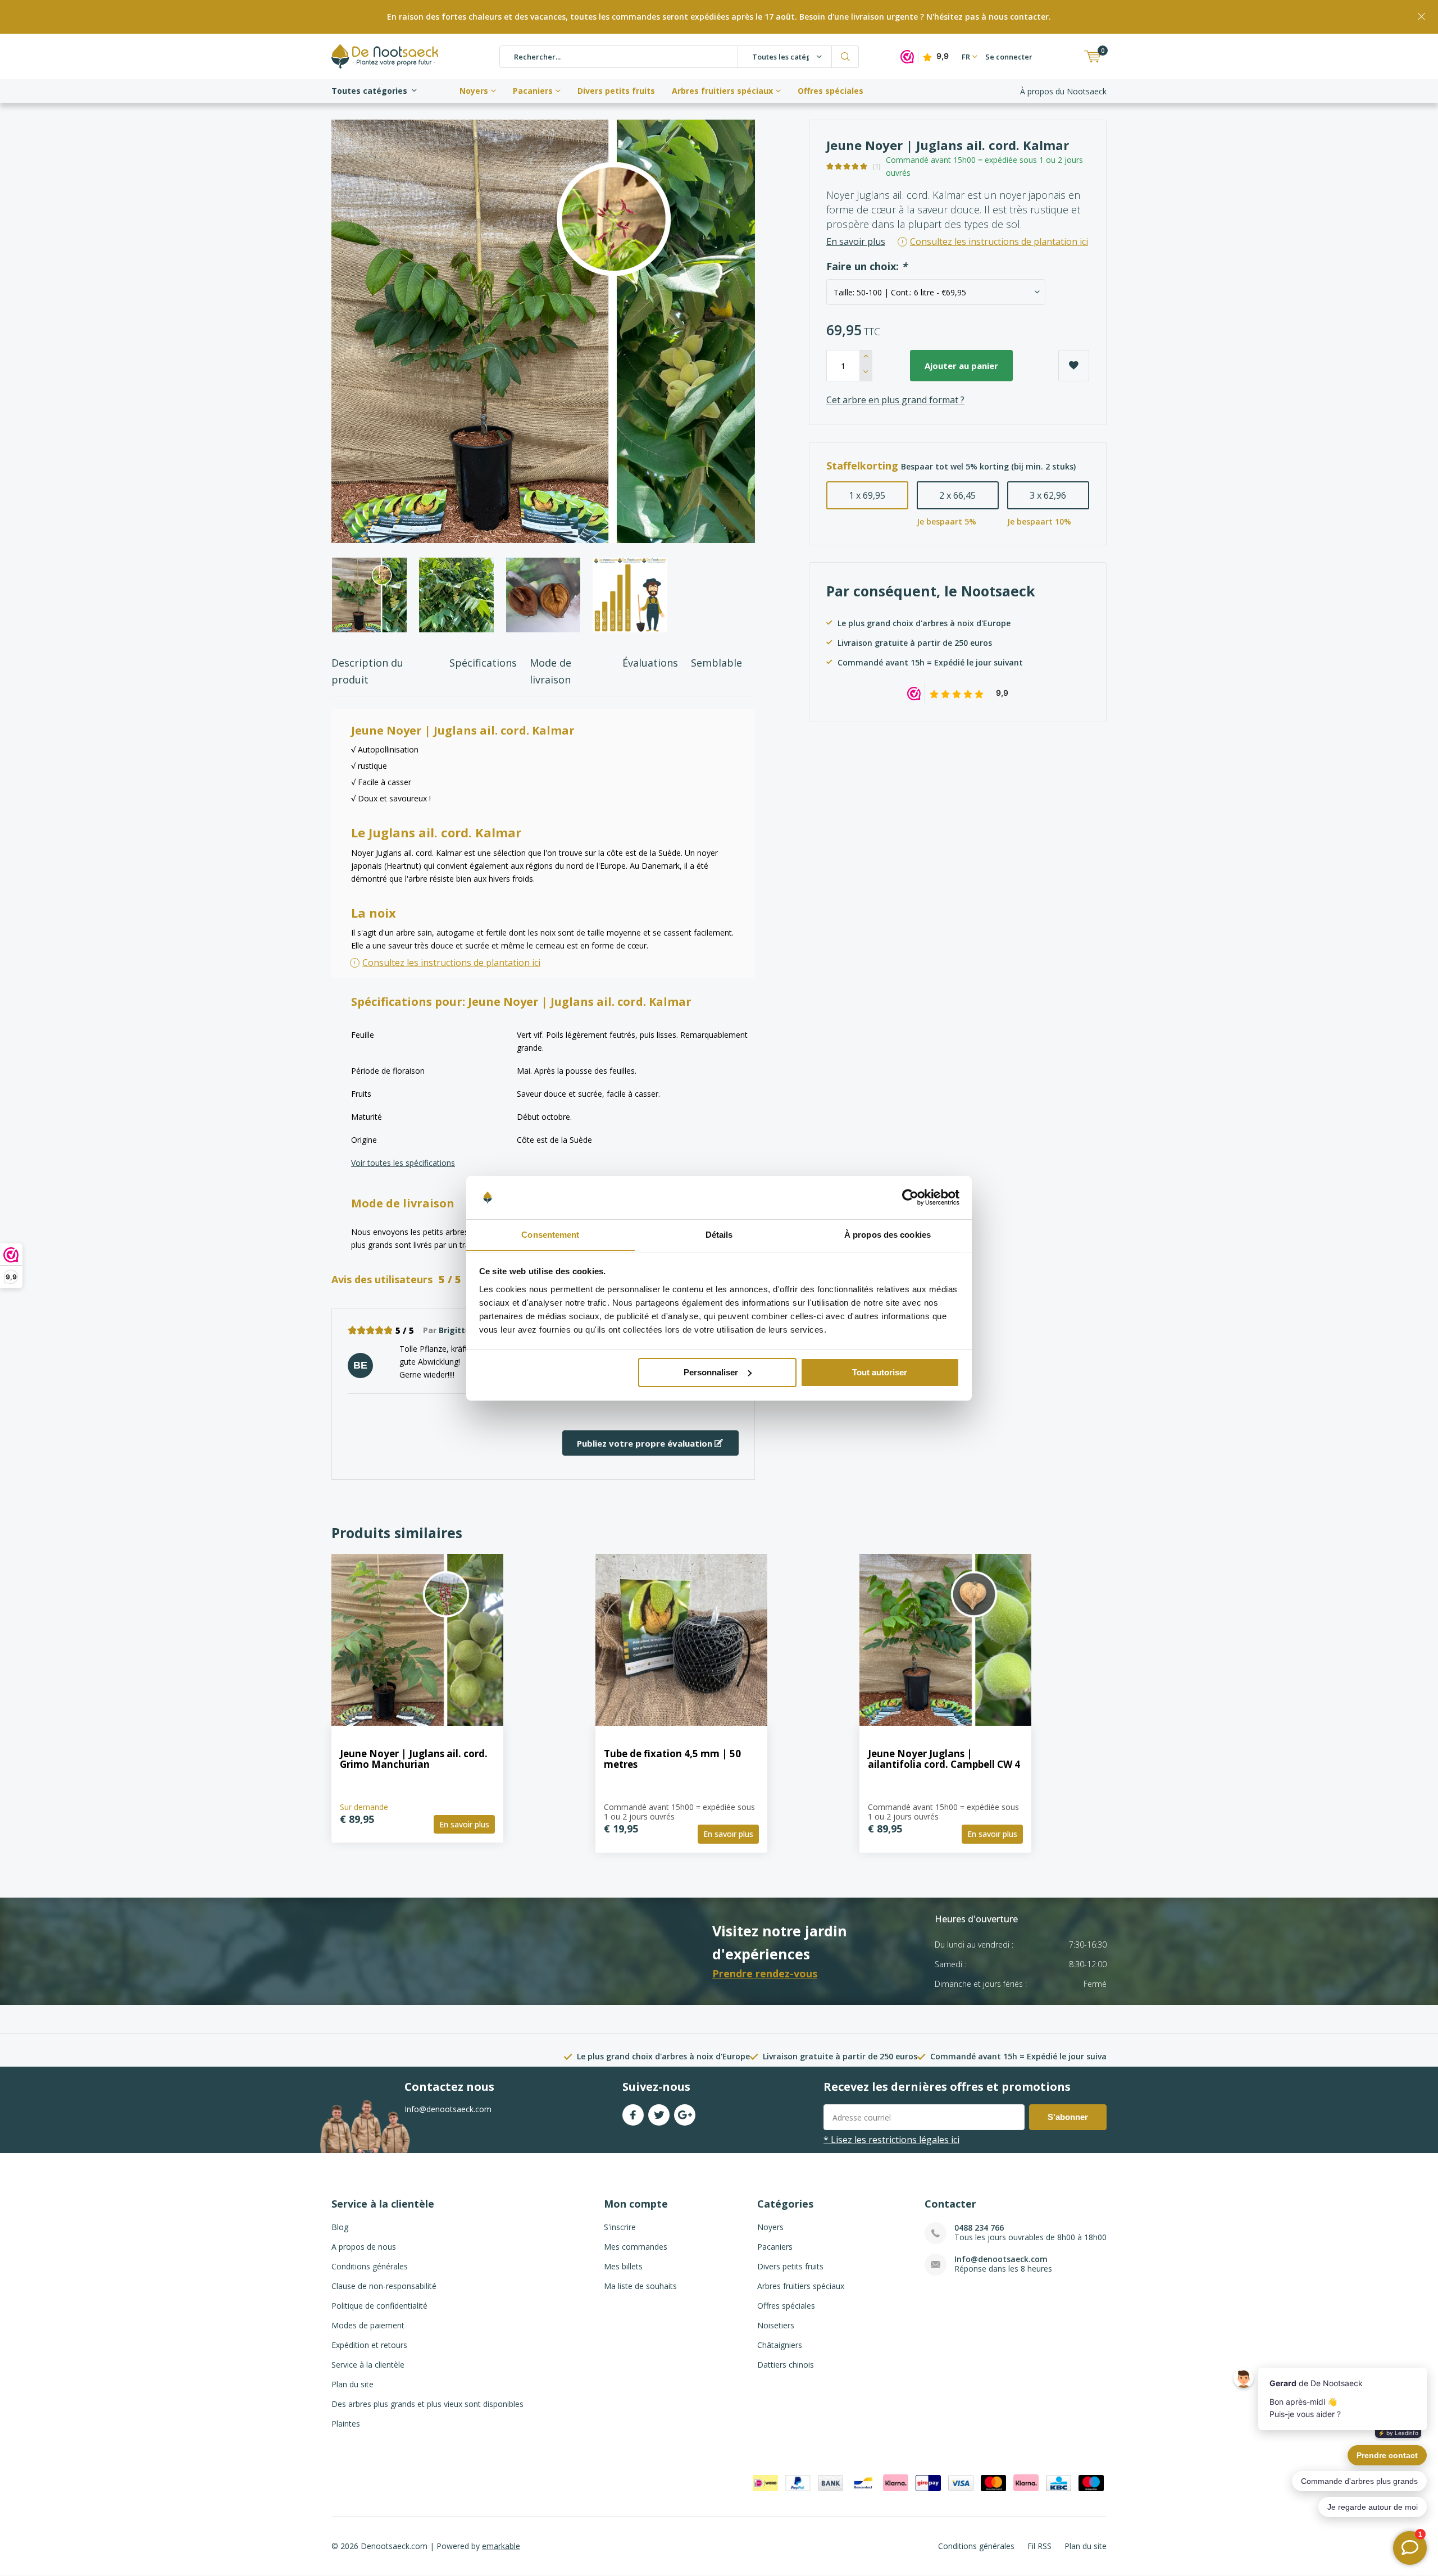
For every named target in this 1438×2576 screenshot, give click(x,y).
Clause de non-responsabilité (384, 2286)
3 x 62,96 (1048, 495)
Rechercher (845, 57)
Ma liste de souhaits (640, 2286)
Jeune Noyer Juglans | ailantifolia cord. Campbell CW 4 (944, 1759)
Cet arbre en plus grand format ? (895, 400)
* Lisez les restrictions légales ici (891, 2140)
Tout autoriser (880, 1372)
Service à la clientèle (368, 2365)
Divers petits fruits (616, 91)
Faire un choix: (867, 266)
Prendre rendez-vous (765, 1973)
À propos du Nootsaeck (1063, 91)
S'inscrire (620, 2227)
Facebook (633, 2115)
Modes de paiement (368, 2325)
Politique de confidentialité (379, 2306)
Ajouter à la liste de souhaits (1074, 366)
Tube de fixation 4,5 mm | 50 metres (672, 1759)
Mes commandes (636, 2247)
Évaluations (650, 663)
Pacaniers (533, 91)
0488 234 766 (979, 2228)
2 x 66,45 (957, 495)
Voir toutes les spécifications (403, 1163)
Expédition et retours (369, 2345)
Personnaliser (711, 1372)
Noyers (474, 91)
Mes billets (623, 2266)
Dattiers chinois (786, 2365)
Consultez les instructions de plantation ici (451, 963)
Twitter (659, 2115)
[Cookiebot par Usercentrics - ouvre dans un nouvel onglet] (910, 1197)
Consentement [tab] (550, 1234)
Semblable (716, 663)
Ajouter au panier (961, 366)
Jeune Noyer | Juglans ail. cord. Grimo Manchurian (414, 1759)
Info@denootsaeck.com (1001, 2259)
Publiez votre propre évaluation (646, 1443)
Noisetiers (776, 2325)
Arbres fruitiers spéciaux (722, 91)
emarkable (501, 2546)
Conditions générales (370, 2266)
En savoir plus (856, 241)
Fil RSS (1039, 2546)
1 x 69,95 (867, 495)
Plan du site (352, 2384)
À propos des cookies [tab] (888, 1234)
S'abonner (1068, 2117)
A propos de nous (364, 2247)
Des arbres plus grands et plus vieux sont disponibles (427, 2404)
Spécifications (483, 663)
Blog (340, 2227)
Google (685, 2115)
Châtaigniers (780, 2345)
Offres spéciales (831, 91)
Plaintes (346, 2424)
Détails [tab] (719, 1234)
